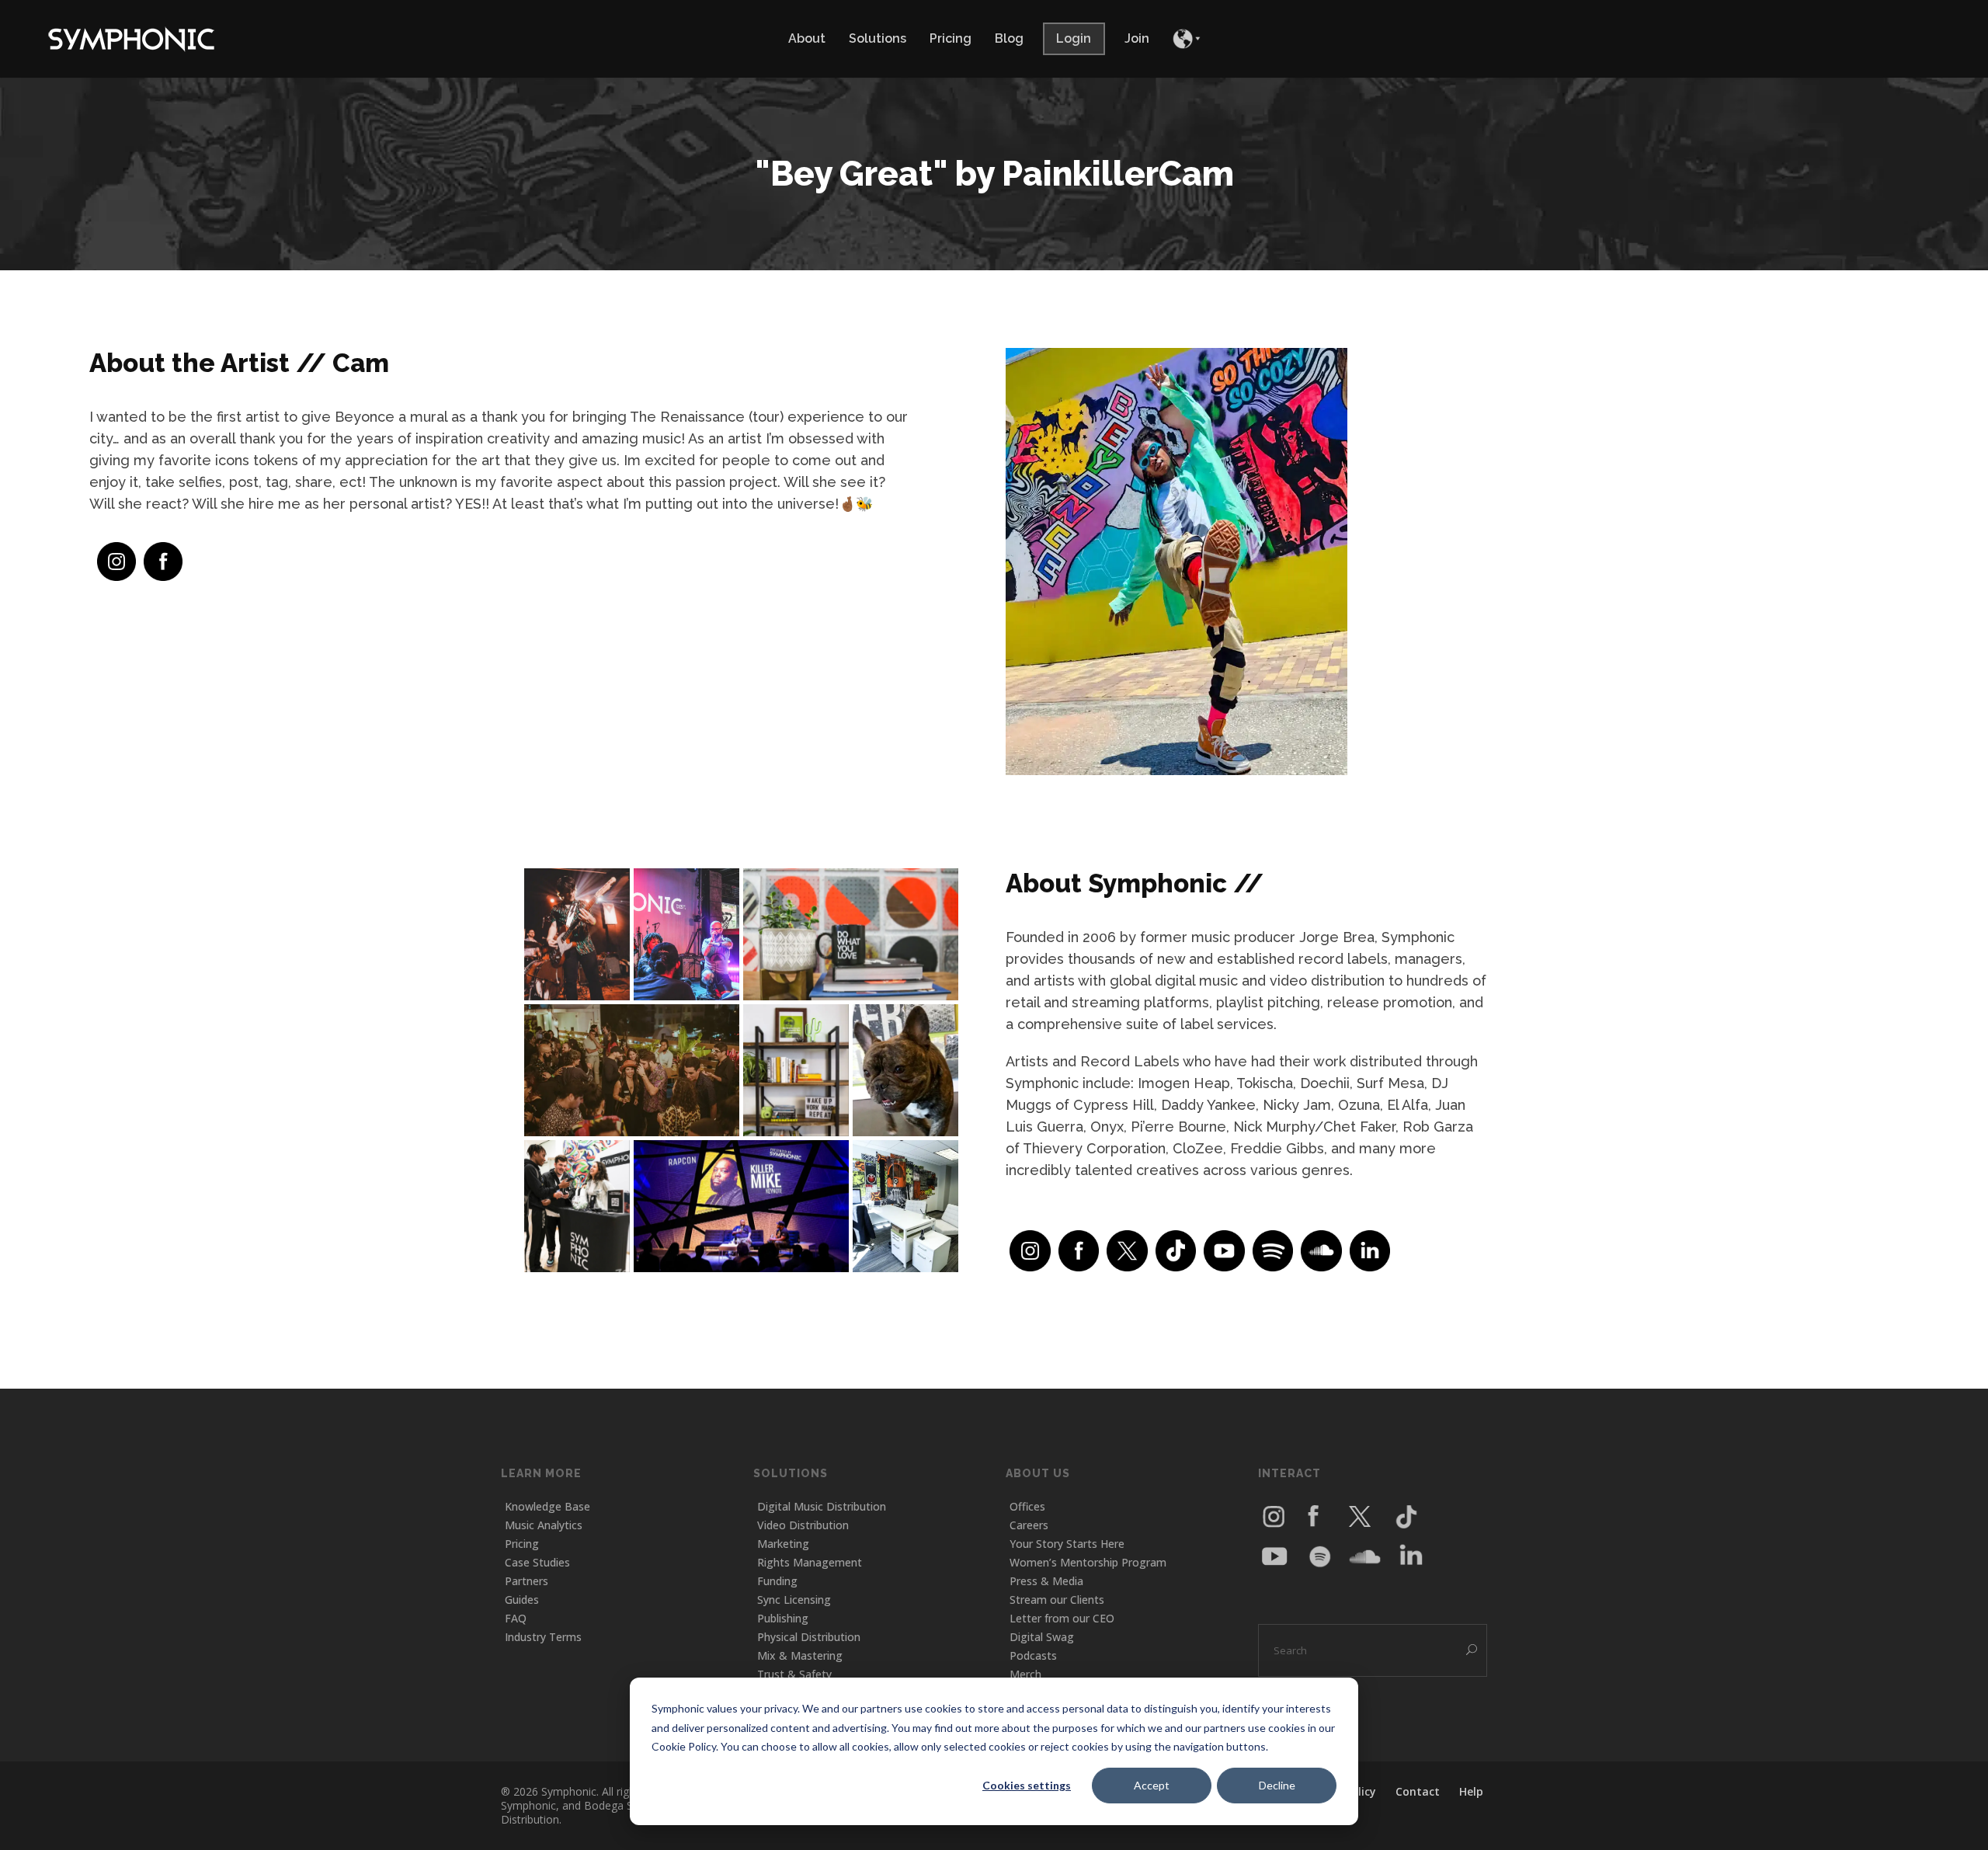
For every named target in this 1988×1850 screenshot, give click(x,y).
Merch (1025, 1674)
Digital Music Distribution (822, 1506)
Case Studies (537, 1562)
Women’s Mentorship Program (1088, 1562)
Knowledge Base (547, 1506)
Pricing (522, 1544)
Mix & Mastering (800, 1655)
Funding (777, 1581)
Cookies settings (1027, 1785)
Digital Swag (1042, 1637)
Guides (522, 1600)
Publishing (783, 1618)
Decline (1277, 1785)
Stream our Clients (1057, 1600)
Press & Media (1046, 1581)
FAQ (516, 1618)
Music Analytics (544, 1525)
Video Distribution (803, 1525)
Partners (527, 1581)
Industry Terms (543, 1637)
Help (1471, 1791)
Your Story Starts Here (1067, 1544)
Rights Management (810, 1562)
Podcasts (1033, 1655)
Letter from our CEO (1062, 1618)
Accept (1152, 1785)
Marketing (783, 1544)
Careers (1029, 1525)
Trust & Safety (794, 1674)
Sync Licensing (794, 1600)
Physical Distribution (809, 1637)
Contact (1418, 1791)
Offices (1027, 1506)
